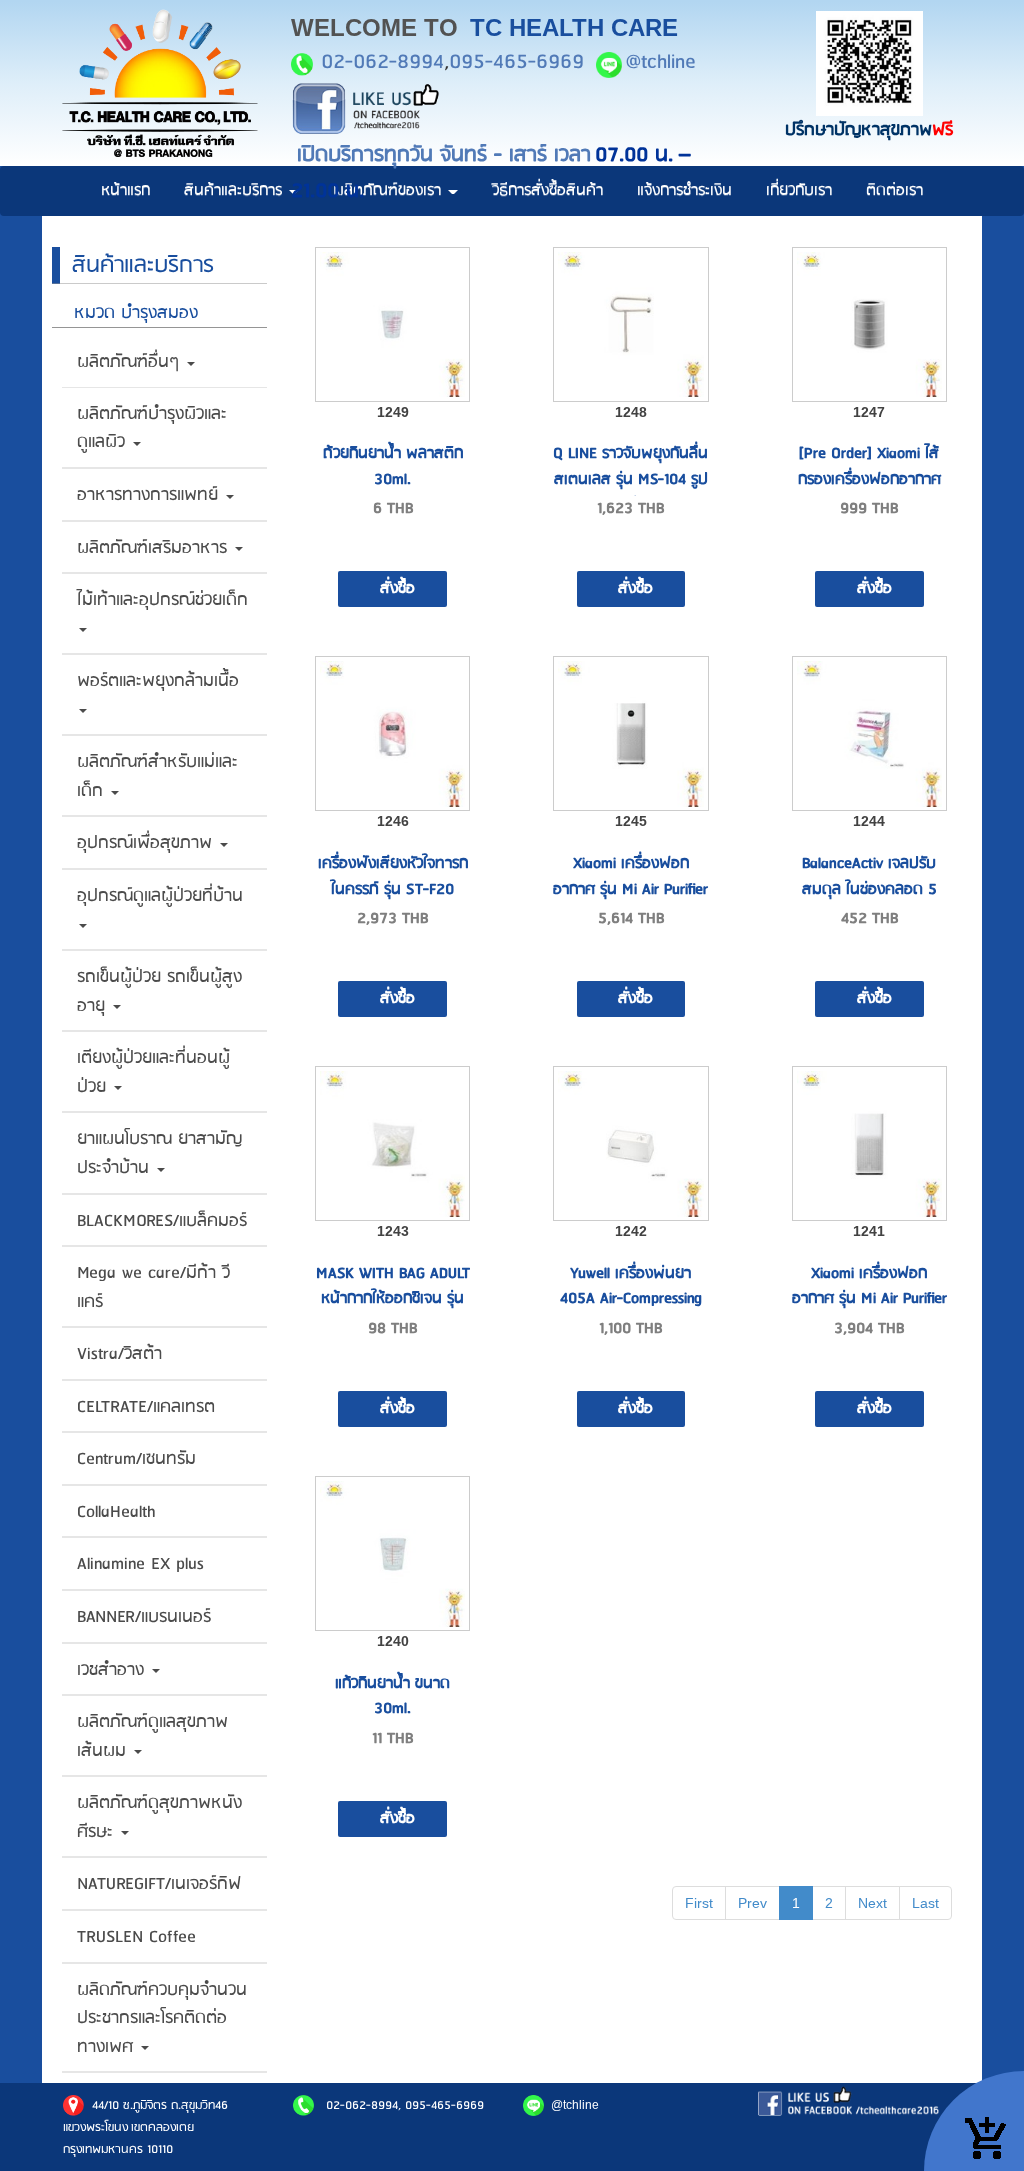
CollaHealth (116, 1512)
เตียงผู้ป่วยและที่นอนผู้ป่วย (153, 1072)
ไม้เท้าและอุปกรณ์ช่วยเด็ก (162, 600)
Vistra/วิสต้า (119, 1354)
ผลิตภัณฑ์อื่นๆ (131, 362)
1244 (869, 821)
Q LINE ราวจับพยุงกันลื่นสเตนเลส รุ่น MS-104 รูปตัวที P (630, 479)
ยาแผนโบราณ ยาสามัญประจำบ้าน (159, 1153)
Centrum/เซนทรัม (136, 1459)
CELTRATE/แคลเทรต (146, 1407)
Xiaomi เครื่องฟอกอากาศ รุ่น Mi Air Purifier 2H (869, 1299)
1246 (393, 821)
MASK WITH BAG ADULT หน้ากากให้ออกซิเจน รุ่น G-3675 (393, 1299)
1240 (393, 1641)
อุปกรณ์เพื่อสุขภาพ (147, 843)
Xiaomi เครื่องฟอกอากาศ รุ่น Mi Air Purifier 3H (630, 889)
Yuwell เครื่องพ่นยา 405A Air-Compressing (631, 1286)
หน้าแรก (125, 190)
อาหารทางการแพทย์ (150, 495)
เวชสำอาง (113, 1670)
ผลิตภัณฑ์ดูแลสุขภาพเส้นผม (152, 1736)
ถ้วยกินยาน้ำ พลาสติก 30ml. (393, 466)
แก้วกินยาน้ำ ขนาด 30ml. (392, 1696)
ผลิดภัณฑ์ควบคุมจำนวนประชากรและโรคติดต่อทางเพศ (162, 2018)
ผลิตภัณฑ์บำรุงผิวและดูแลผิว (152, 428)
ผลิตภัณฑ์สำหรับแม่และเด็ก (157, 776)
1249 (393, 412)
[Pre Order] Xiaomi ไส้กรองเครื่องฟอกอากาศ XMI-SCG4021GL (869, 479)
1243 (393, 1231)
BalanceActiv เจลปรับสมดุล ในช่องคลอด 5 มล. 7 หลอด (869, 889)
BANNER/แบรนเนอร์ (144, 1617)
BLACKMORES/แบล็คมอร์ (162, 1221)
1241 (869, 1231)
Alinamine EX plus (140, 1564)
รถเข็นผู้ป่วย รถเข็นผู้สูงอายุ (159, 991)
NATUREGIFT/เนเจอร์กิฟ (159, 1884)
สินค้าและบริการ (235, 190)
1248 (631, 412)
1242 (631, 1231)
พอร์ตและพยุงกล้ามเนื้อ (158, 681)
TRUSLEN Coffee (136, 1937)
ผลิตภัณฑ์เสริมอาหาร (155, 548)
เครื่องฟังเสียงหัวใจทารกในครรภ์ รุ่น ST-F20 (393, 876)
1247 (869, 412)
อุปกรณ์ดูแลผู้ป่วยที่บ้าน (160, 896)
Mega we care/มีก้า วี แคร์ (153, 1287)
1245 (631, 821)
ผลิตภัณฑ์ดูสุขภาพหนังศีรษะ (159, 1817)
